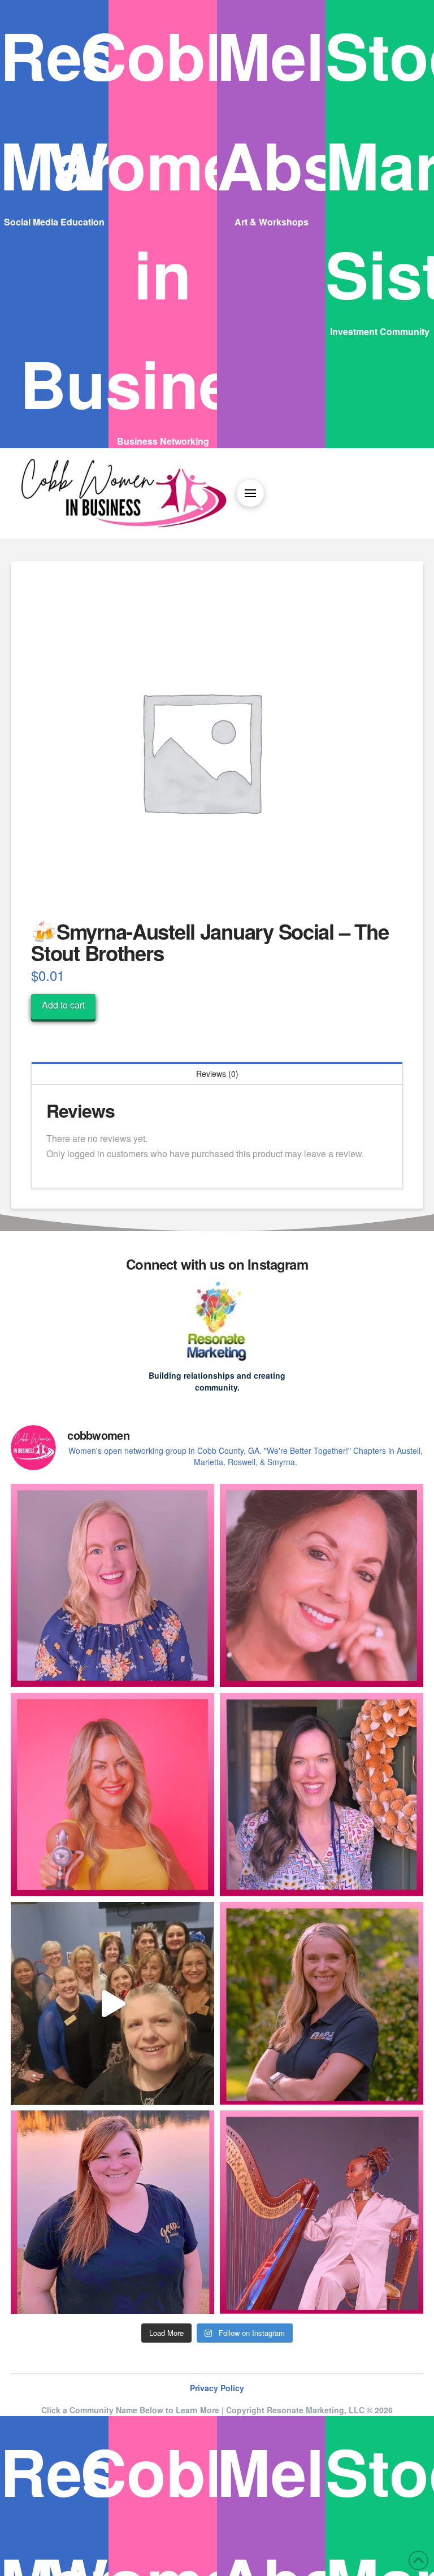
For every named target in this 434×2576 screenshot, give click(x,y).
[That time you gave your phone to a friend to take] (112, 2004)
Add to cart (63, 1005)
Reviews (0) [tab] (217, 1074)
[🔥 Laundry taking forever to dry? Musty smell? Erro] (322, 1795)
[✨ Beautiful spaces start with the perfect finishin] (322, 2004)
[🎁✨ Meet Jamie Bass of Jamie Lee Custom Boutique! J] (112, 1585)
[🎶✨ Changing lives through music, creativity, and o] (322, 2212)
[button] (250, 493)
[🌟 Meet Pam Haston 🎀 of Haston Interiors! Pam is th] (322, 1585)
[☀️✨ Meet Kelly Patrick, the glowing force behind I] (112, 1795)
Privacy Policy (217, 2388)
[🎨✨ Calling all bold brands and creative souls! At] (112, 2212)
